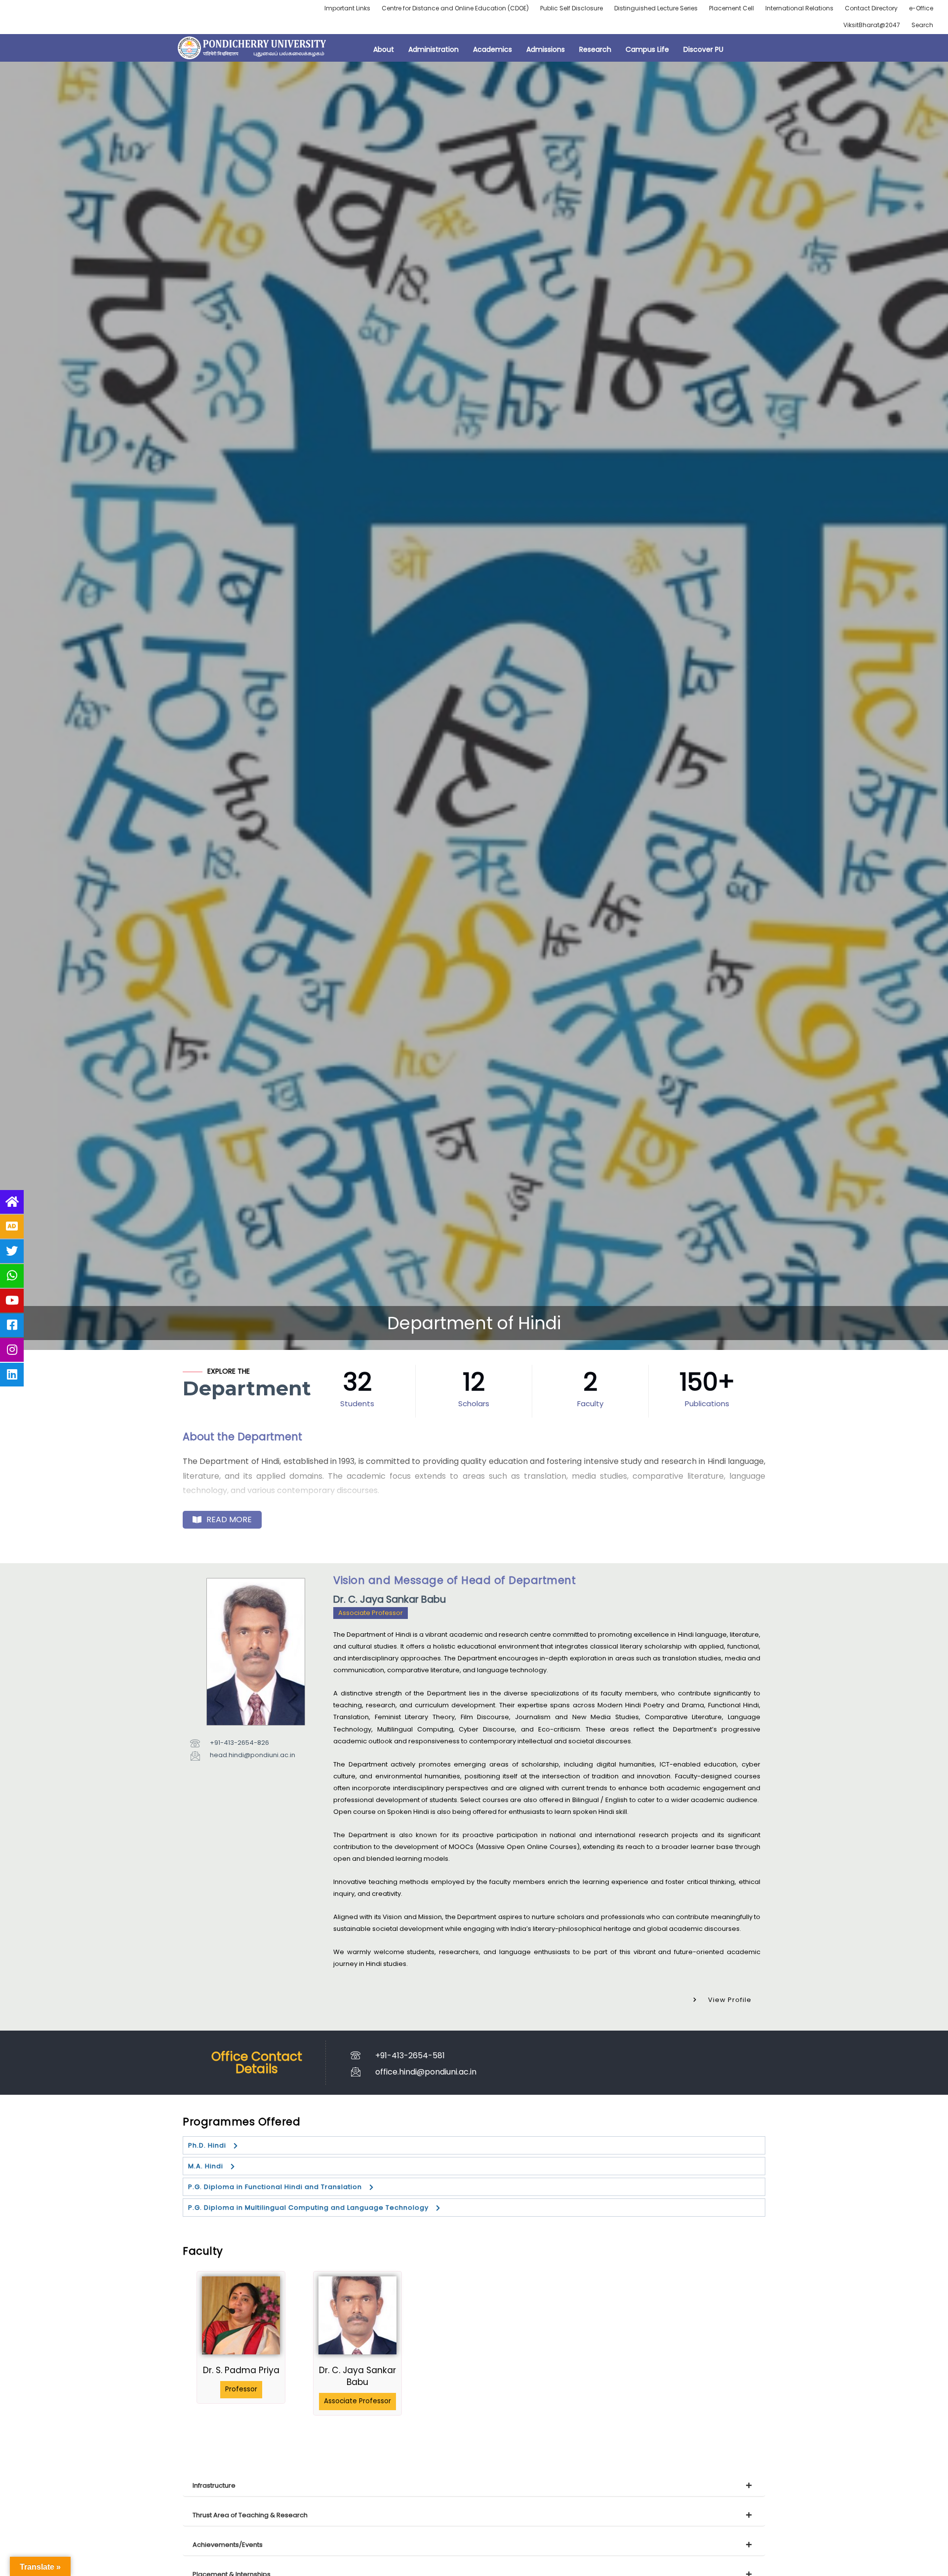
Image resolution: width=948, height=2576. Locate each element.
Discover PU (703, 49)
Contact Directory (871, 8)
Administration (434, 49)
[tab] (474, 2486)
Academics (493, 49)
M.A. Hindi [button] (206, 2166)
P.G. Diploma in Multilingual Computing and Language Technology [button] (308, 2208)
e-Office (921, 8)
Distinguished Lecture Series (656, 8)
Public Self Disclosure (572, 8)
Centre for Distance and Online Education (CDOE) (455, 8)
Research (595, 49)
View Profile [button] (730, 2000)
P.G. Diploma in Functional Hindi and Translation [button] (275, 2187)
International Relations (799, 8)
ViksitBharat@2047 (872, 25)
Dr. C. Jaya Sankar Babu (357, 2376)
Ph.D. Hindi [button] (207, 2145)
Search (922, 25)
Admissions (546, 49)
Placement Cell (731, 8)
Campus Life (647, 49)
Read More (229, 1519)
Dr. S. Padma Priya (241, 2370)
